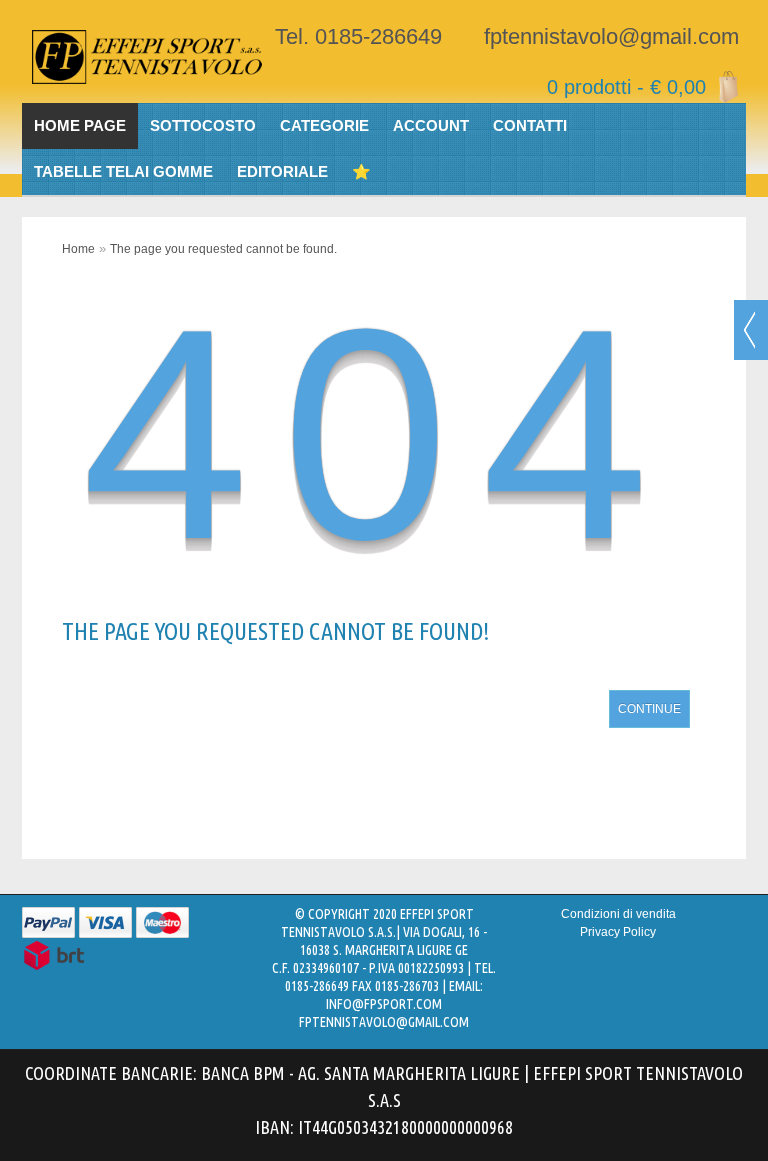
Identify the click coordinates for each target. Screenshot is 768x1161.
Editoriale (282, 171)
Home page (80, 125)
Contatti (530, 125)
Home (78, 249)
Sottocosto (203, 125)
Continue (649, 709)
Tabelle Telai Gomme (123, 171)
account (431, 125)
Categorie (324, 125)
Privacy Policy (618, 932)
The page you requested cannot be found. (223, 249)
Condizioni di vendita (618, 914)
